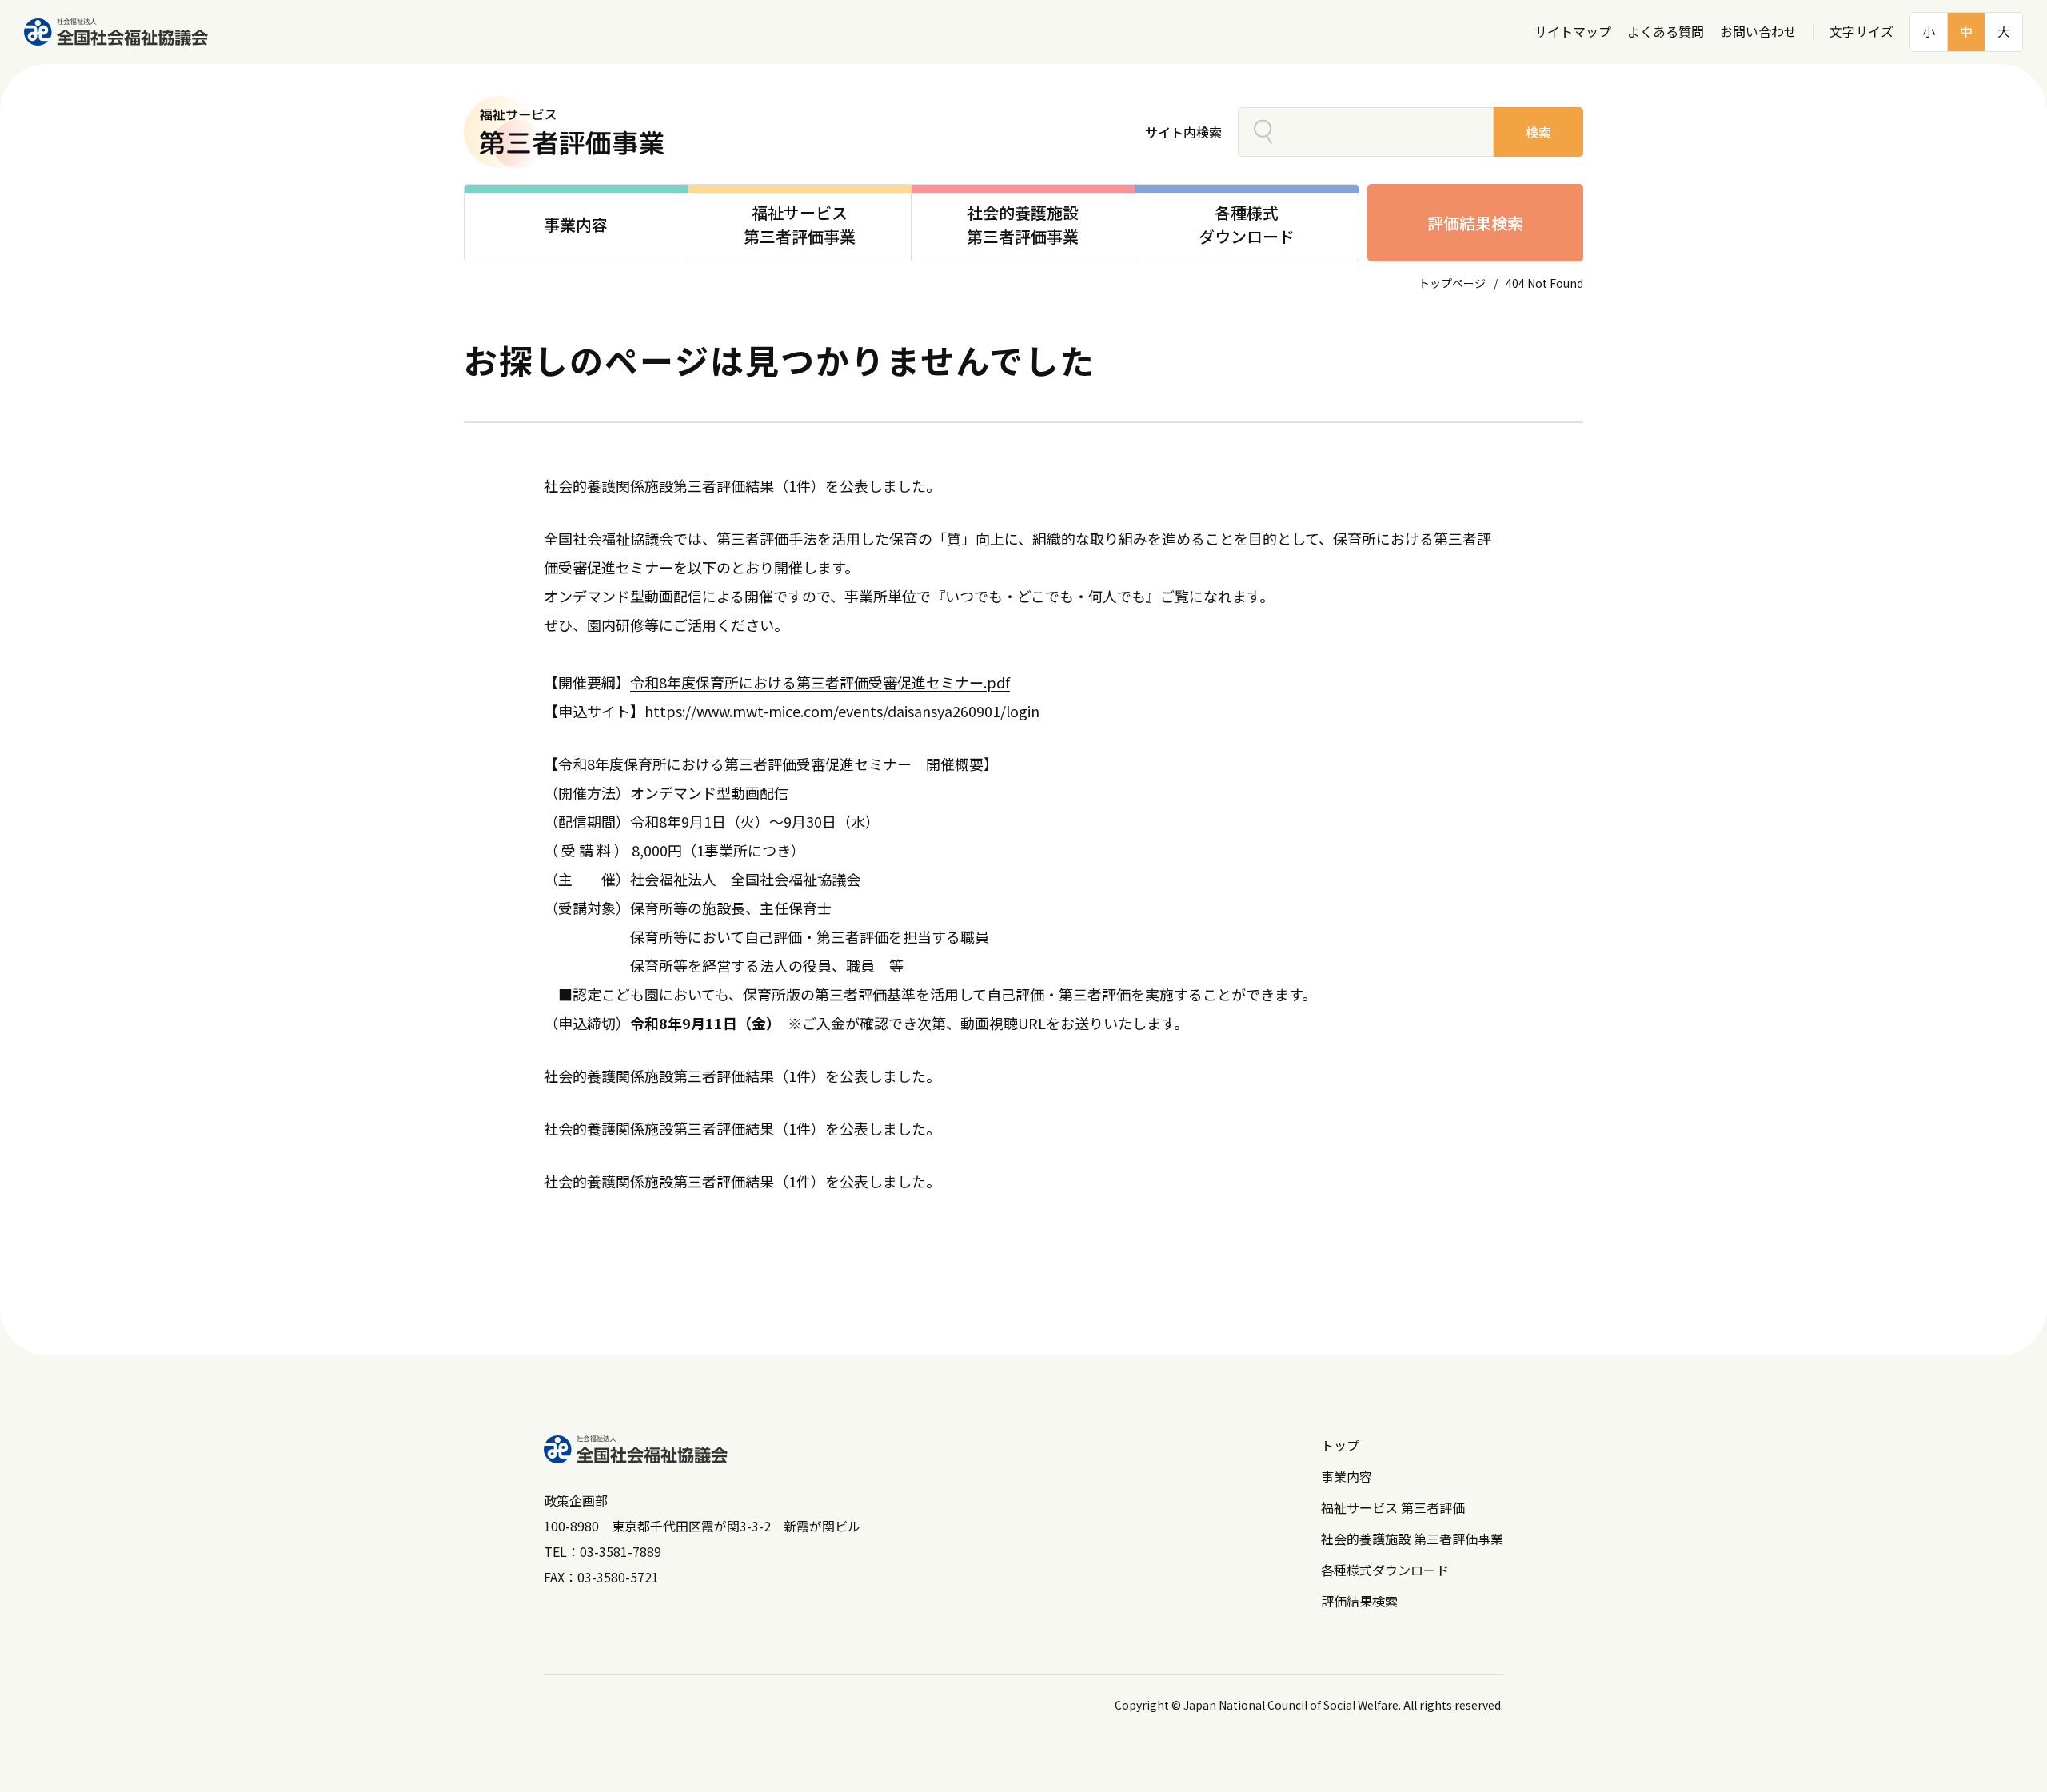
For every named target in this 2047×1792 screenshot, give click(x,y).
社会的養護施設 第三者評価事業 (1412, 1539)
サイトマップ (1573, 32)
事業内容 (1347, 1476)
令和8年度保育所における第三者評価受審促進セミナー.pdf (820, 682)
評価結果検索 (1475, 223)
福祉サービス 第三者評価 (1393, 1507)
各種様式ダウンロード (1385, 1570)
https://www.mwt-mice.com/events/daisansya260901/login (842, 711)
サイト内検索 (1183, 132)
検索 (1538, 132)
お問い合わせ (1758, 32)
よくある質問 (1666, 32)
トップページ (1452, 283)
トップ (1340, 1445)
